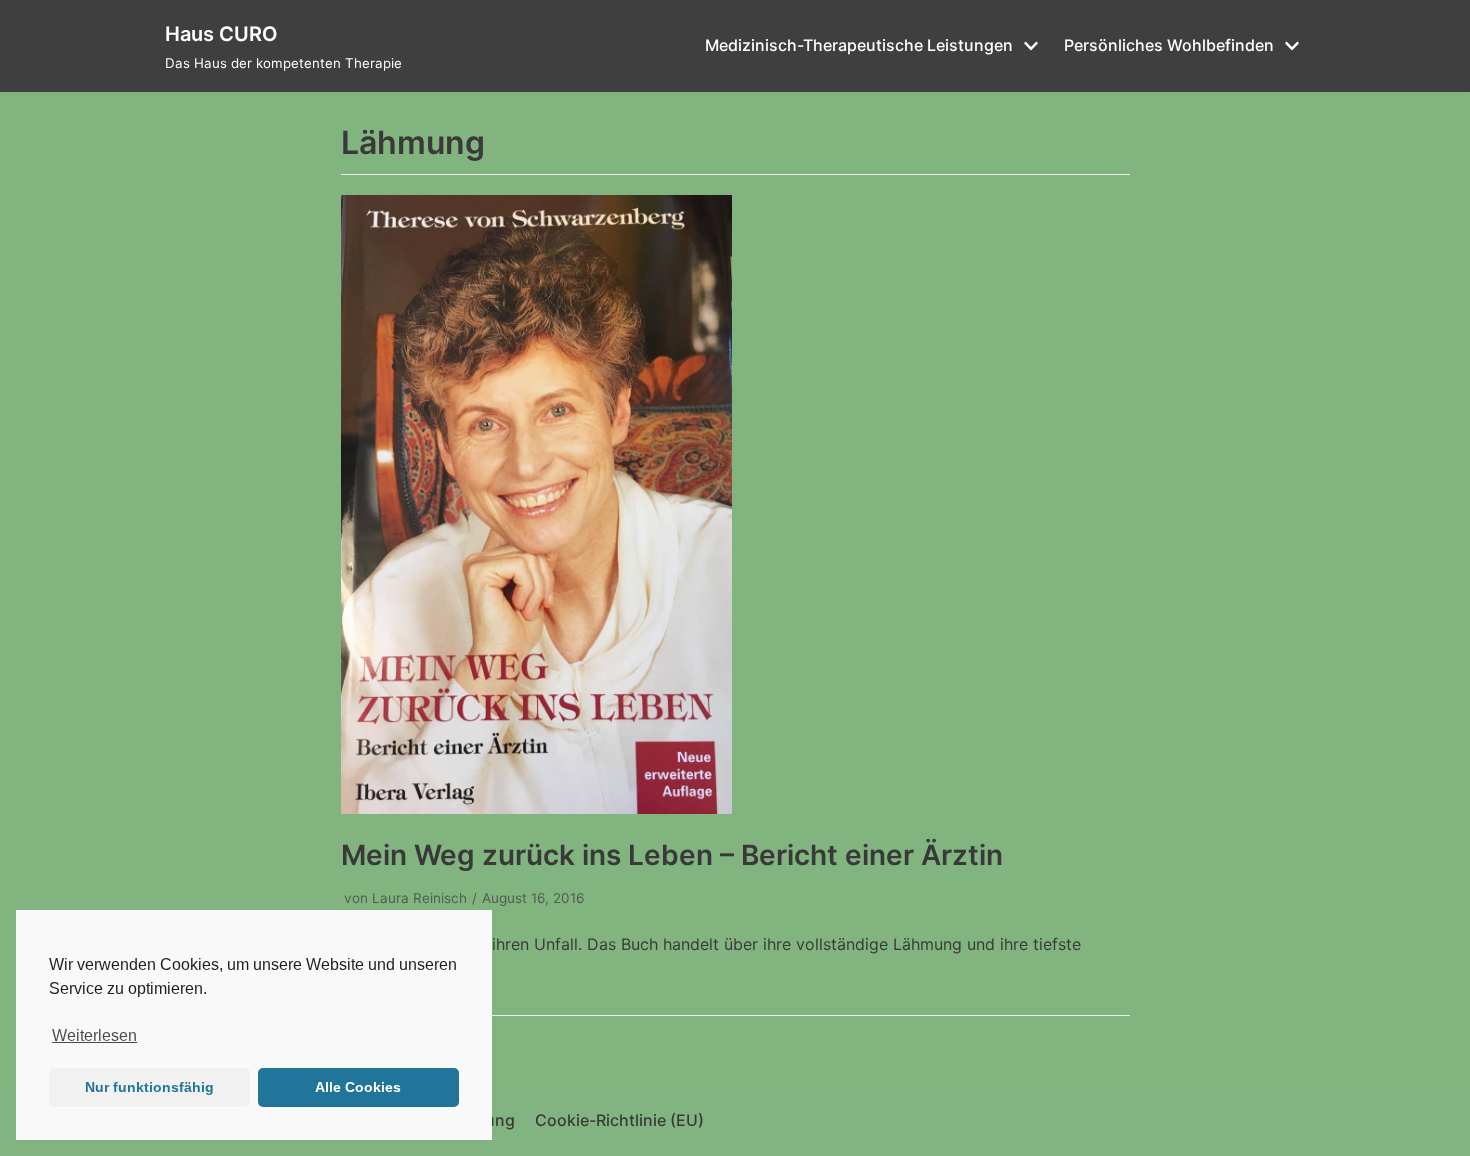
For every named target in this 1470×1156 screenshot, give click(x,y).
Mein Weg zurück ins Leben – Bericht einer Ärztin (672, 855)
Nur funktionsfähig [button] (149, 1087)
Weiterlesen (94, 1035)
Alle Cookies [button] (358, 1087)
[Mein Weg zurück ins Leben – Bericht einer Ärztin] (536, 808)
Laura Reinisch (419, 898)
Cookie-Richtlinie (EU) (619, 1120)
